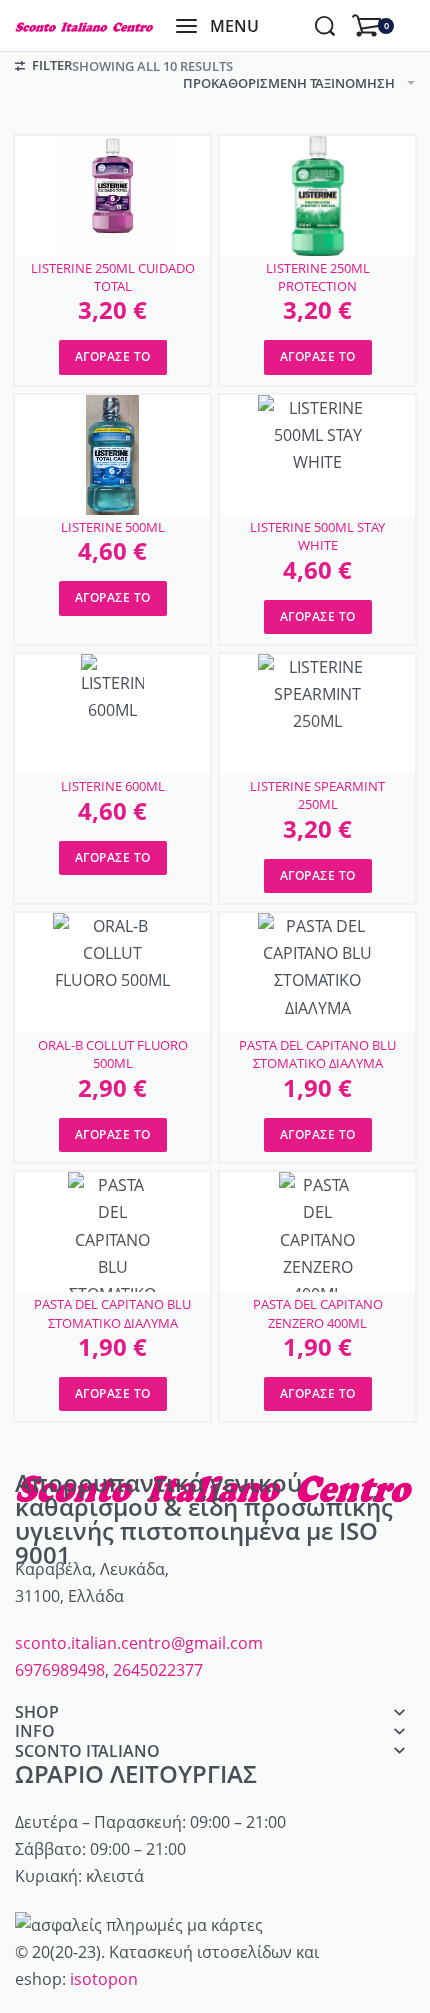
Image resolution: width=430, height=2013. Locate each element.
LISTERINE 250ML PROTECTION (318, 277)
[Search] (325, 26)
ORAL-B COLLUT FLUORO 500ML (113, 1054)
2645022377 (158, 1670)
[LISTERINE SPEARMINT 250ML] (318, 714)
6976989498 (60, 1670)
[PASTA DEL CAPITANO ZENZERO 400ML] (317, 1232)
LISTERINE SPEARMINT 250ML (317, 795)
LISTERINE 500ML (113, 527)
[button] (113, 357)
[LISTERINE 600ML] (112, 714)
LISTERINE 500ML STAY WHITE (317, 536)
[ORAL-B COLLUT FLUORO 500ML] (113, 973)
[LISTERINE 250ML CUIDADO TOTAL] (113, 196)
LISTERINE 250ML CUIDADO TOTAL (113, 277)
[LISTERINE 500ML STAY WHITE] (318, 455)
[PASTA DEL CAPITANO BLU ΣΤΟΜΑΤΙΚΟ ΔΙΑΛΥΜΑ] (318, 973)
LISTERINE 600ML (113, 786)
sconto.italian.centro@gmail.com (139, 1643)
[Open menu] (217, 26)
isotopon (104, 1979)
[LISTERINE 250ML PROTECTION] (318, 196)
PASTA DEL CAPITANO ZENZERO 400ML (318, 1313)
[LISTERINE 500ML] (112, 455)
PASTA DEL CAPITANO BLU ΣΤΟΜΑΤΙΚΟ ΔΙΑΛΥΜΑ (317, 1054)
